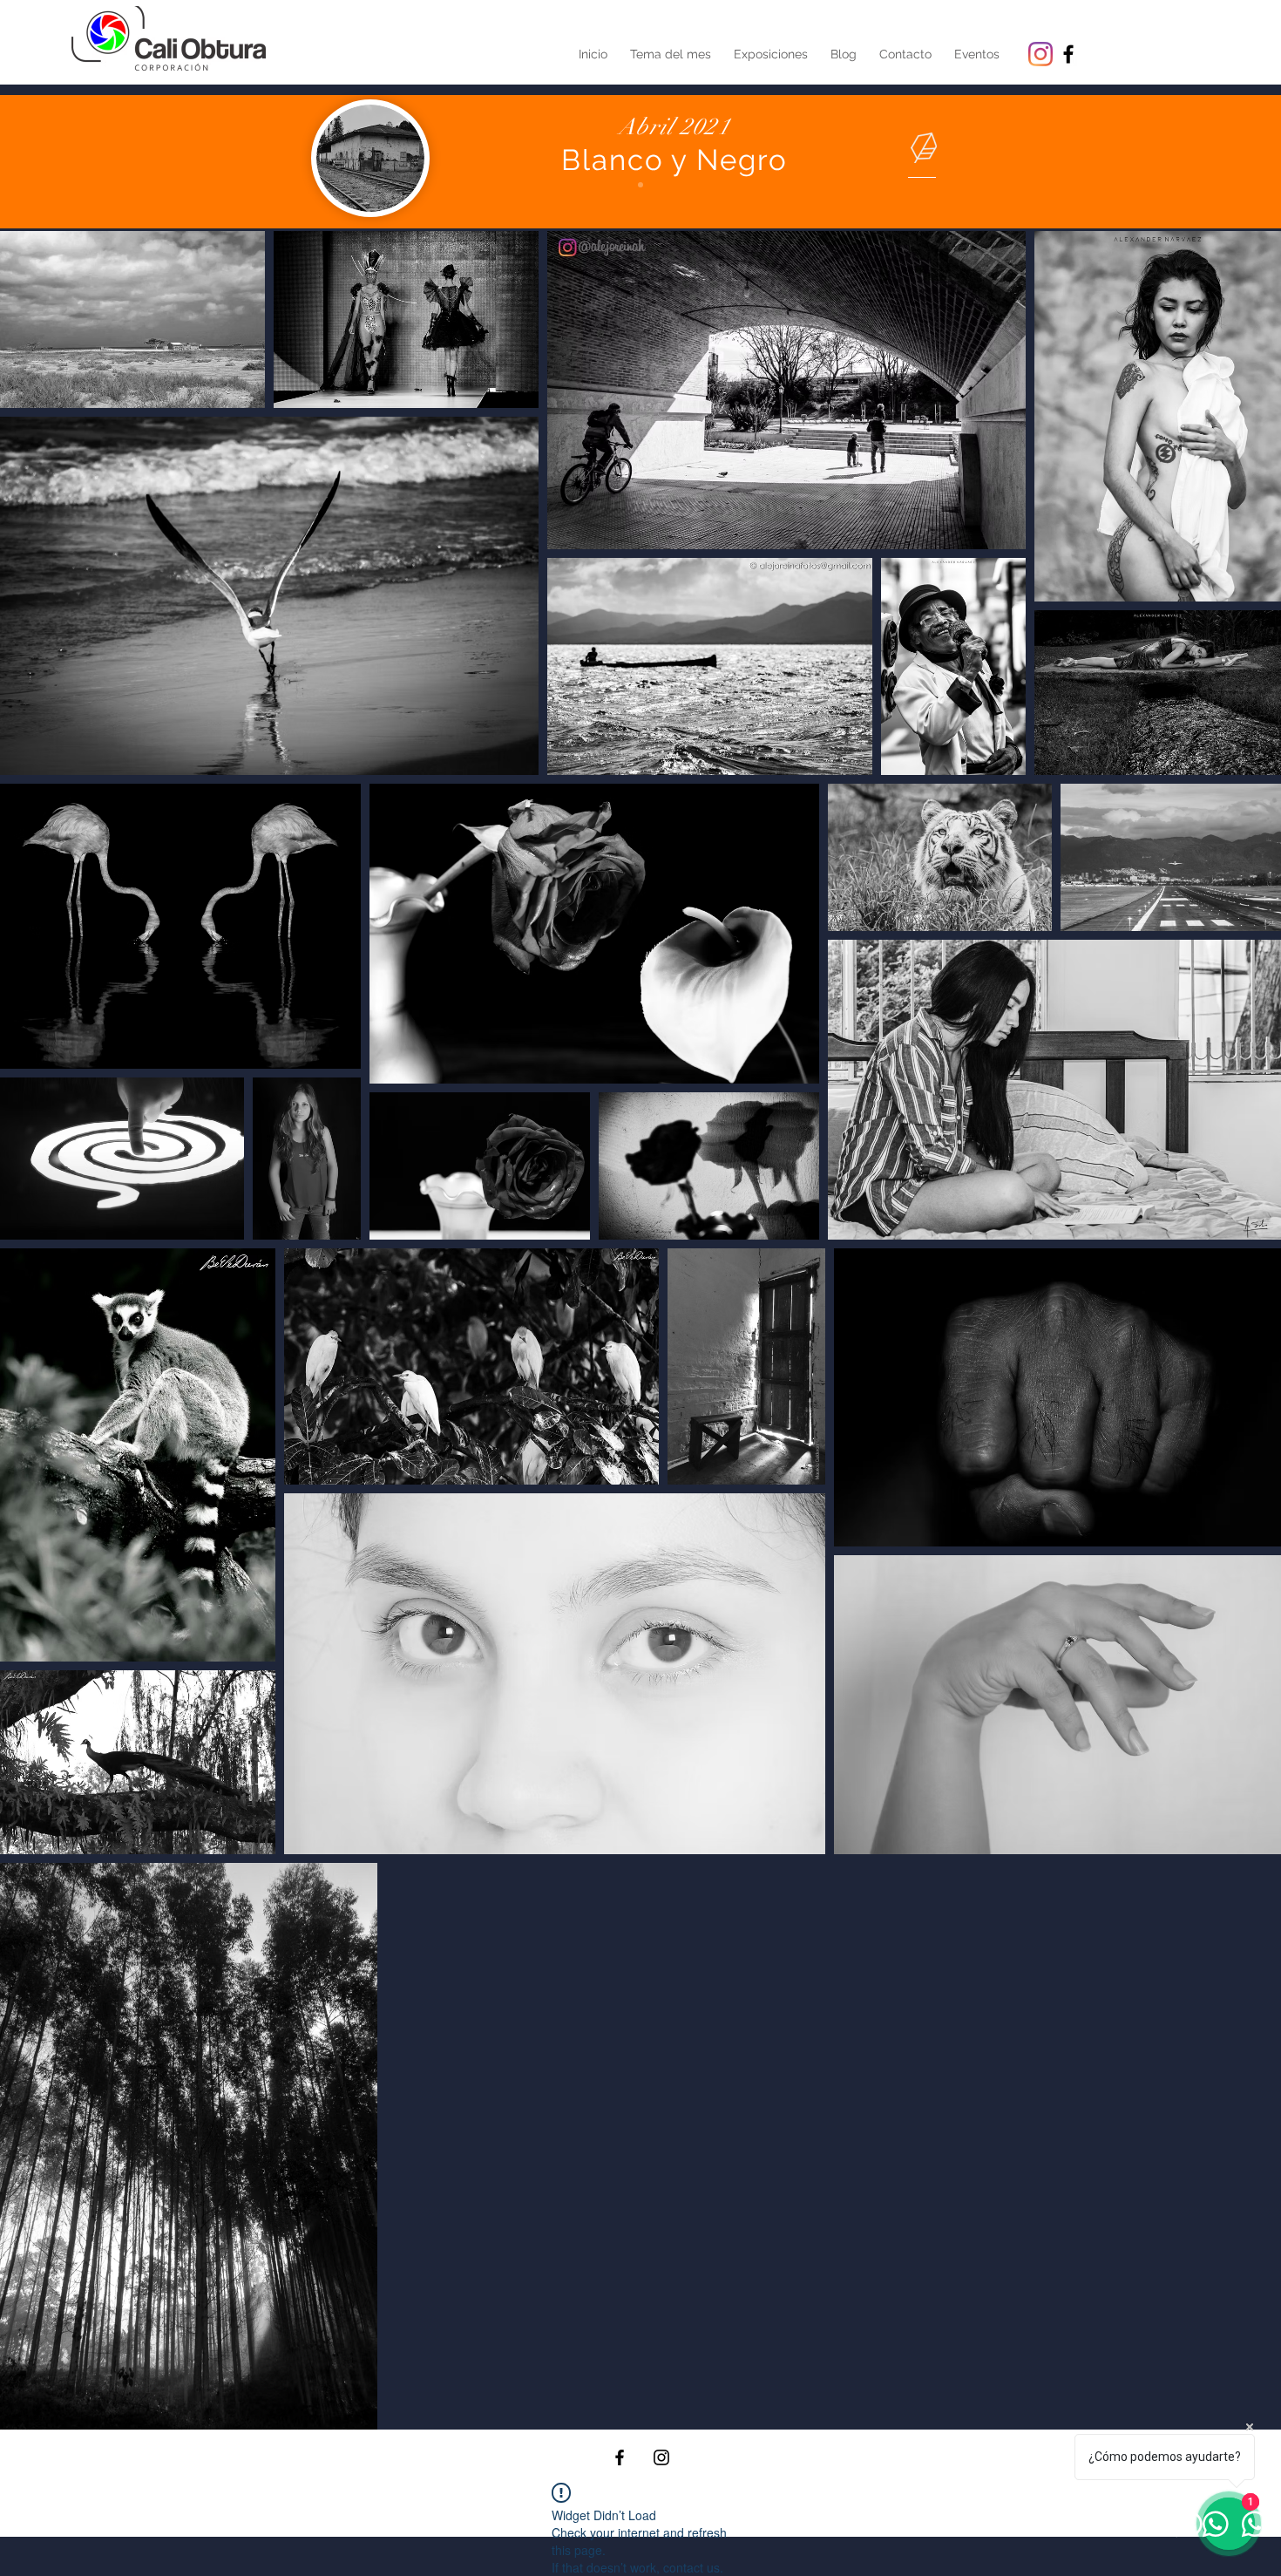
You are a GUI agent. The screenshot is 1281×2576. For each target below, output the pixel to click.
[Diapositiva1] (640, 185)
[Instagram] (1040, 54)
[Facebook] (620, 2457)
